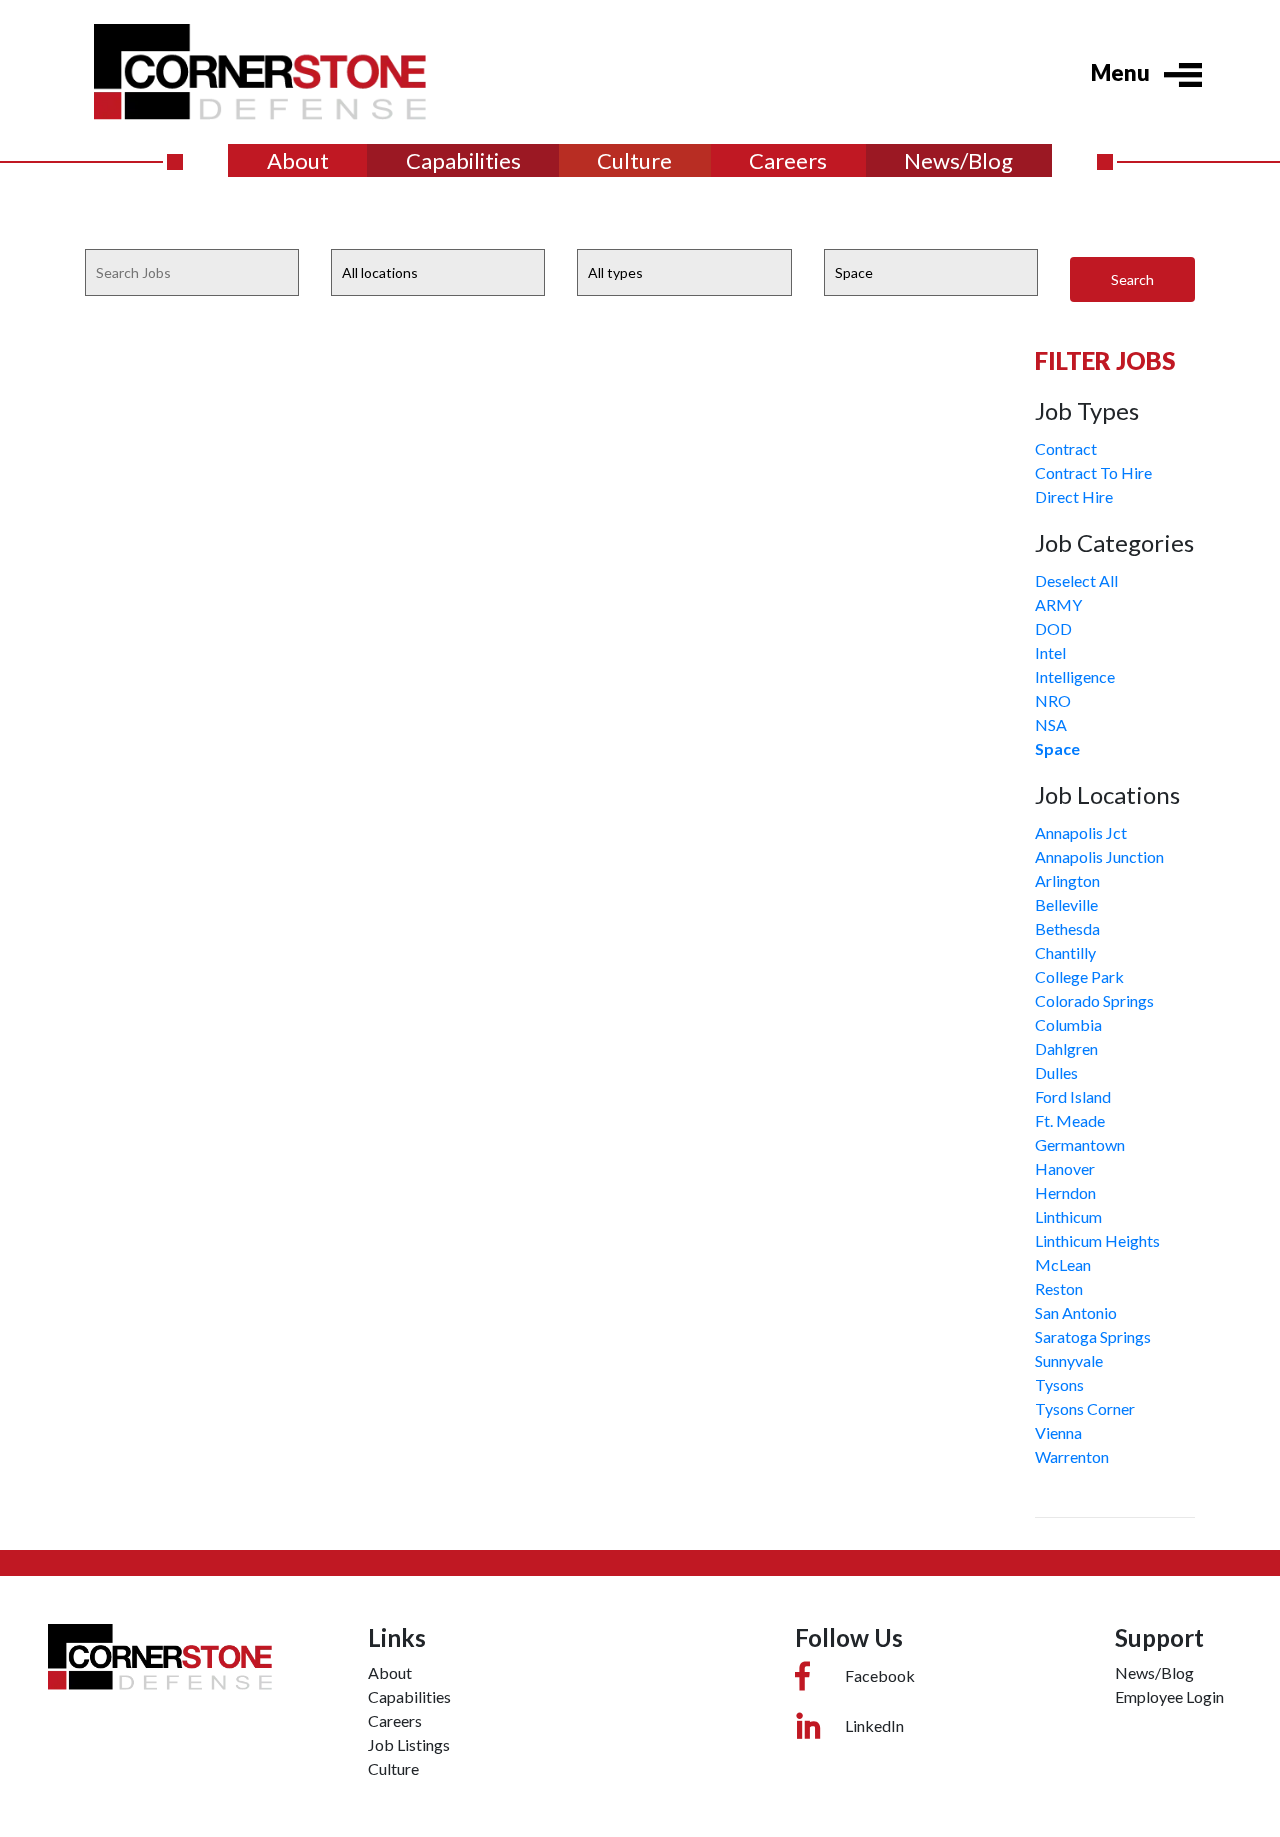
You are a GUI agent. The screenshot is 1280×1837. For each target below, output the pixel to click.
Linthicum (1068, 1216)
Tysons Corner (1085, 1408)
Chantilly (1065, 952)
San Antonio (1076, 1312)
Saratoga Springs (1093, 1336)
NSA (1051, 724)
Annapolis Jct (1081, 832)
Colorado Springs (1094, 1000)
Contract (1066, 448)
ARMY (1058, 604)
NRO (1053, 700)
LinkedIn (874, 1725)
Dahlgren (1066, 1048)
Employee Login (1169, 1696)
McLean (1063, 1264)
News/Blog (958, 160)
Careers (788, 160)
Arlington (1067, 880)
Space (1057, 748)
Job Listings (409, 1744)
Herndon (1065, 1192)
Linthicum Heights (1097, 1240)
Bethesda (1067, 928)
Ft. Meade (1070, 1120)
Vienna (1058, 1432)
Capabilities (463, 160)
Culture (634, 160)
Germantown (1080, 1144)
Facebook (880, 1675)
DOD (1053, 628)
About (298, 160)
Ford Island (1073, 1096)
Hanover (1065, 1168)
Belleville (1066, 904)
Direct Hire (1074, 496)
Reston (1059, 1288)
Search (1132, 279)
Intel (1050, 652)
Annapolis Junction (1099, 856)
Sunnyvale (1069, 1360)
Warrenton (1072, 1456)
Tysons (1059, 1384)
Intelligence (1075, 676)
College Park (1079, 976)
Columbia (1068, 1024)
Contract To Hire (1093, 472)
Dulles (1056, 1072)
